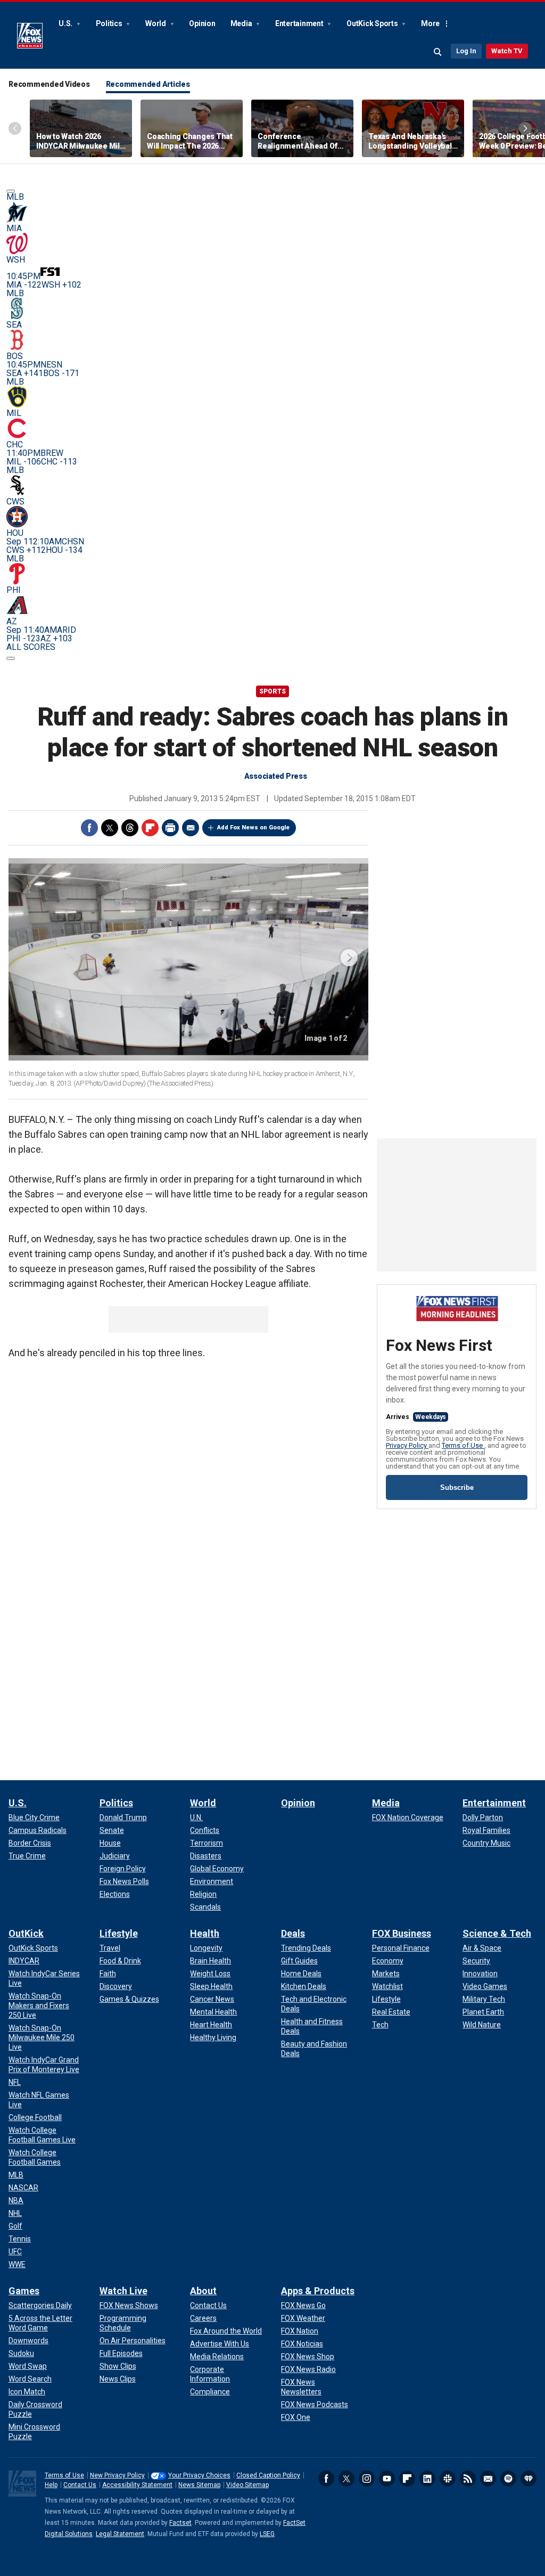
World (156, 23)
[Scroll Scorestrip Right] (11, 658)
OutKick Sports (373, 23)
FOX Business (402, 1933)
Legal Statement (120, 2534)
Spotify (508, 2479)
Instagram (367, 2479)
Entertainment (300, 23)
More (430, 23)
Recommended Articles (148, 84)
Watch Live (123, 2291)
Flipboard (150, 828)
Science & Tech (497, 1933)
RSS (468, 2479)
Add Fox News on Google (253, 828)
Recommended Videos (49, 84)
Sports (272, 691)
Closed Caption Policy (268, 2475)
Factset (180, 2523)
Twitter (110, 828)
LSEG (267, 2534)
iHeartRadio (529, 2479)
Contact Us (80, 2485)
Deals (293, 1933)
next (349, 958)
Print (170, 828)
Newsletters (488, 2479)
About (203, 2291)
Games (24, 2291)
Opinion (202, 23)
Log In (466, 51)
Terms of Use (463, 1445)
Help (51, 2485)
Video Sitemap (247, 2485)
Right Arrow (525, 128)
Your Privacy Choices (199, 2475)
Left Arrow (15, 128)
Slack (448, 2479)
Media (242, 23)
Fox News (30, 36)
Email (191, 828)
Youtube (387, 2479)
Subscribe (457, 1487)
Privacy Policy (407, 1445)
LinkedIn (427, 2479)
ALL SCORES (31, 647)
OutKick (26, 1933)
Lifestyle (119, 1933)
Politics (110, 23)
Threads (130, 828)
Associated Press (276, 776)
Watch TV (507, 51)
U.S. (66, 23)
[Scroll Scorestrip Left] (11, 191)
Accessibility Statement (137, 2485)
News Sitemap (199, 2485)
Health (205, 1933)
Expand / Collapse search (438, 52)
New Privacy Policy (117, 2475)
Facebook (89, 828)
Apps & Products (318, 2291)
